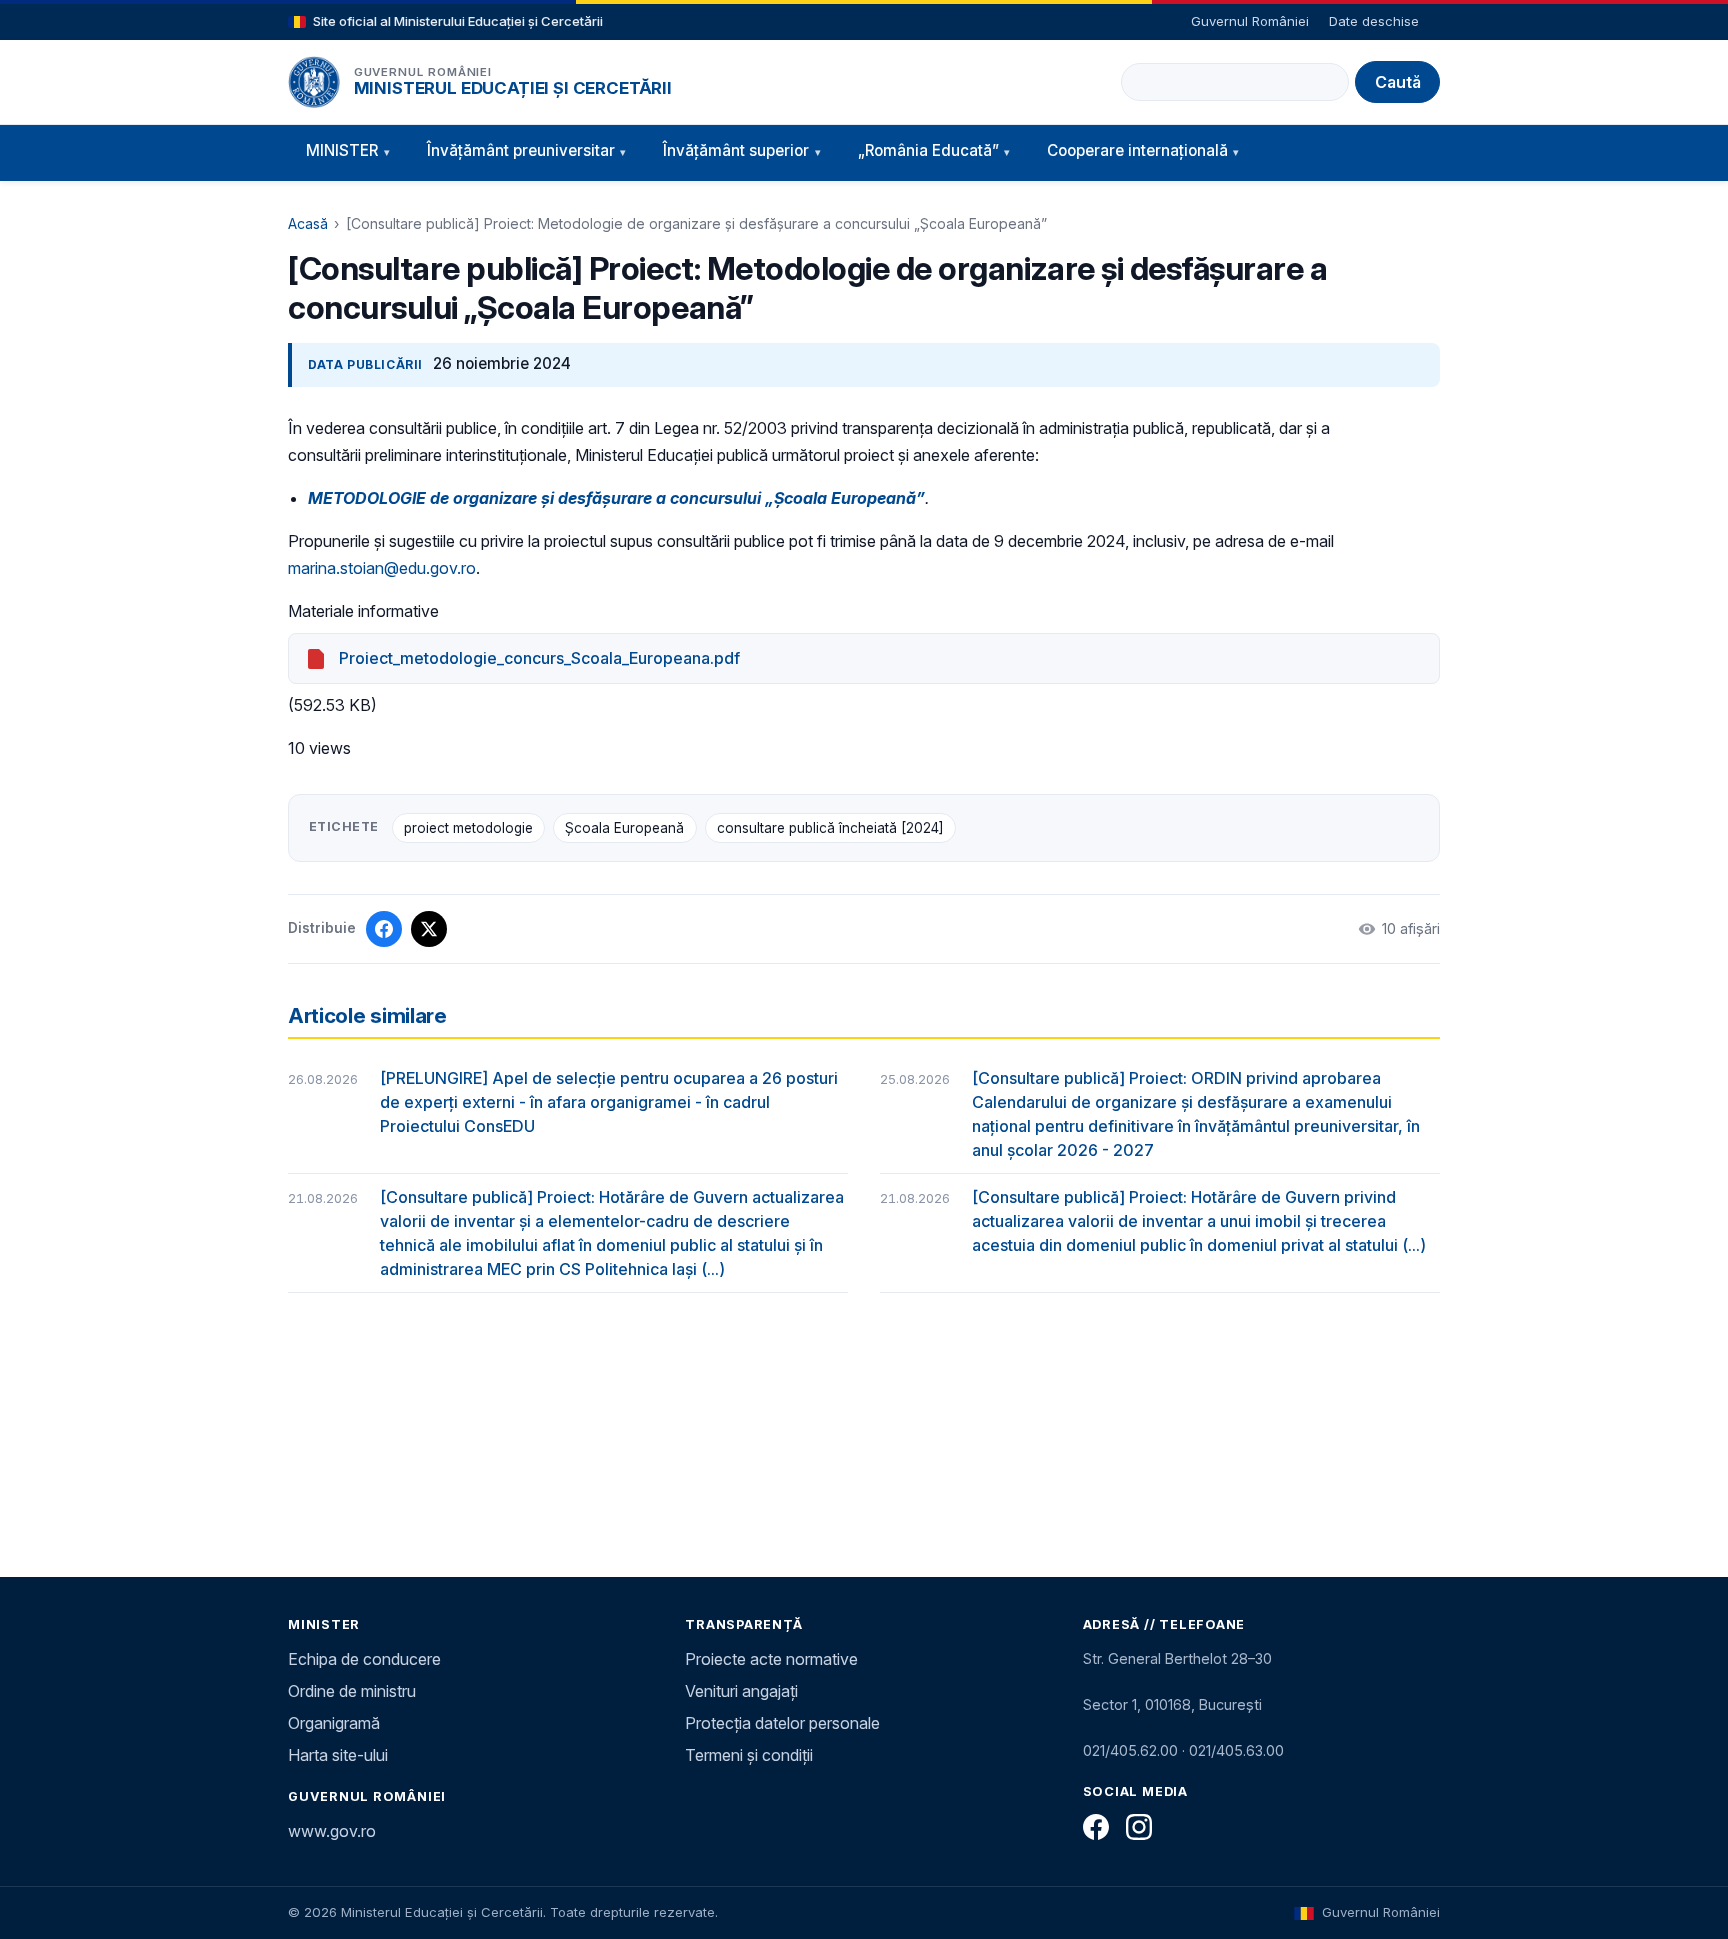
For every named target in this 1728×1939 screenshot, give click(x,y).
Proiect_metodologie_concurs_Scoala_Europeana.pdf (539, 658)
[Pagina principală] (314, 82)
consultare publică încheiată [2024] (830, 828)
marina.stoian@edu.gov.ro (382, 568)
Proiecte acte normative (771, 1659)
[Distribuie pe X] (429, 929)
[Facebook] (1096, 1827)
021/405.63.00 (1236, 1750)
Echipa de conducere (364, 1659)
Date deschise (1374, 21)
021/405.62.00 (1130, 1750)
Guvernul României (1250, 21)
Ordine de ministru (352, 1691)
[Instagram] (1139, 1827)
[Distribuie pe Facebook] (384, 929)
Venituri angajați (741, 1691)
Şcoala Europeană (624, 828)
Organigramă (334, 1723)
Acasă (308, 223)
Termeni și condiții (749, 1755)
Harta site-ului (338, 1755)
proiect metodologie (468, 828)
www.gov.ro (332, 1831)
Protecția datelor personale (782, 1723)
